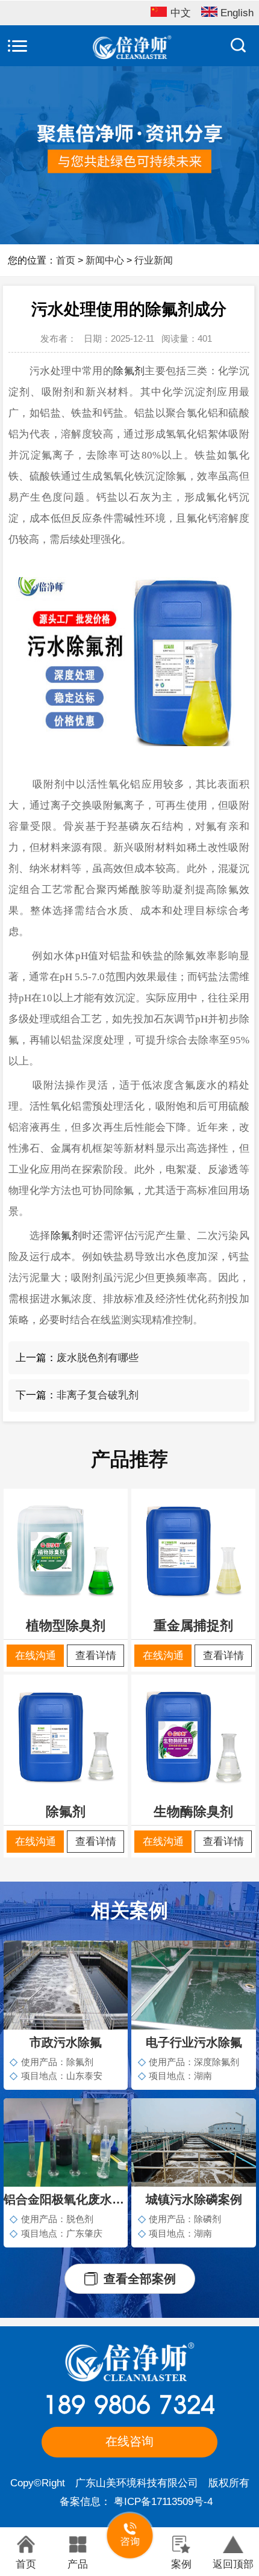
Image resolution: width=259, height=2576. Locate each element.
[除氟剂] (66, 1736)
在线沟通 (36, 1655)
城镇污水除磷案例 (194, 2199)
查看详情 (96, 1655)
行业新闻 (154, 260)
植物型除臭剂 (66, 1626)
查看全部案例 (140, 2279)
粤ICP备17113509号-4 (163, 2501)
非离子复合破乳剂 (98, 1395)
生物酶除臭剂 (193, 1812)
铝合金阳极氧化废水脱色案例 (66, 2199)
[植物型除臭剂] (66, 1550)
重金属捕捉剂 (193, 1626)
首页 (66, 260)
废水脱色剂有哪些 (98, 1357)
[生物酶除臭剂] (193, 1736)
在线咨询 (129, 2441)
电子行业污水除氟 (194, 2042)
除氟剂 (129, 371)
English (237, 13)
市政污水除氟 (66, 2042)
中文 (180, 13)
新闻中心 (105, 260)
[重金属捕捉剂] (193, 1550)
